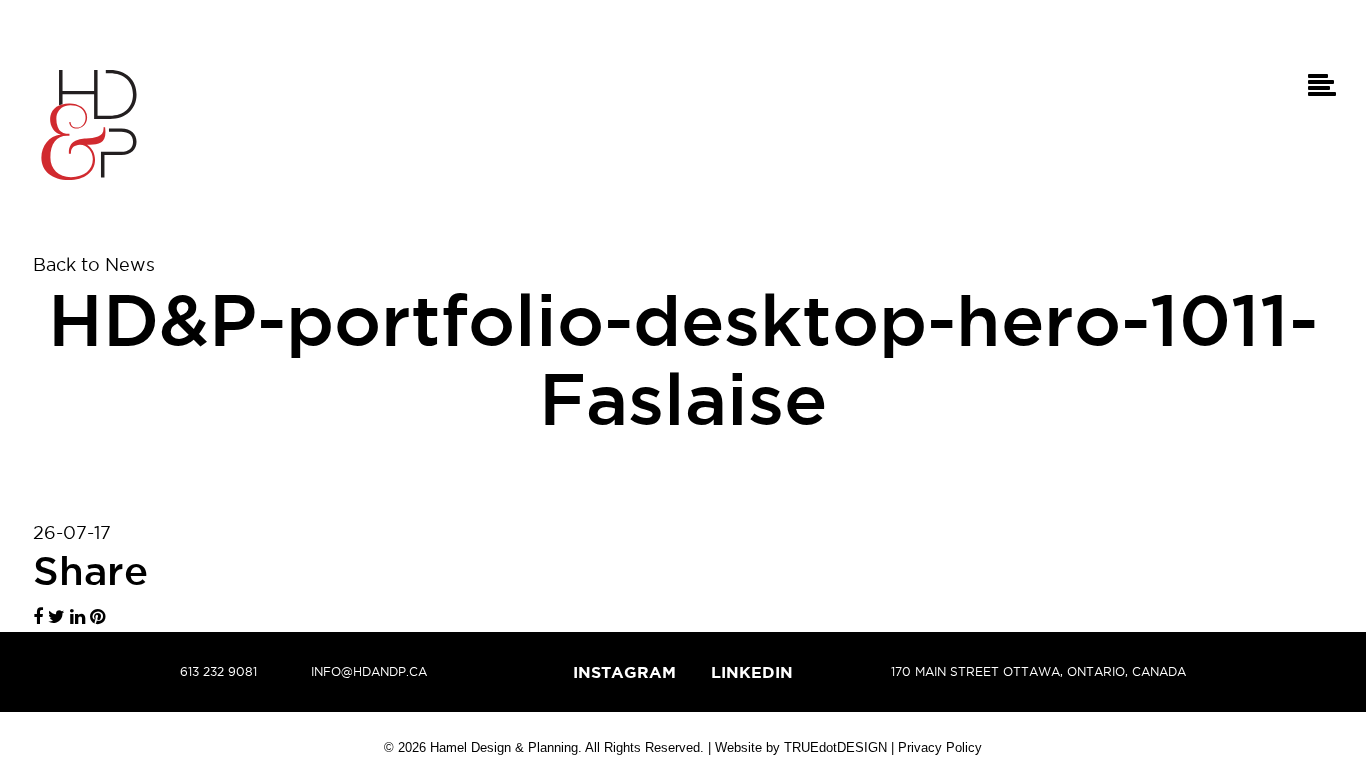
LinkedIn (752, 672)
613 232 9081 (218, 671)
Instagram (624, 672)
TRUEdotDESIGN (835, 747)
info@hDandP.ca (369, 671)
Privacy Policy (940, 747)
